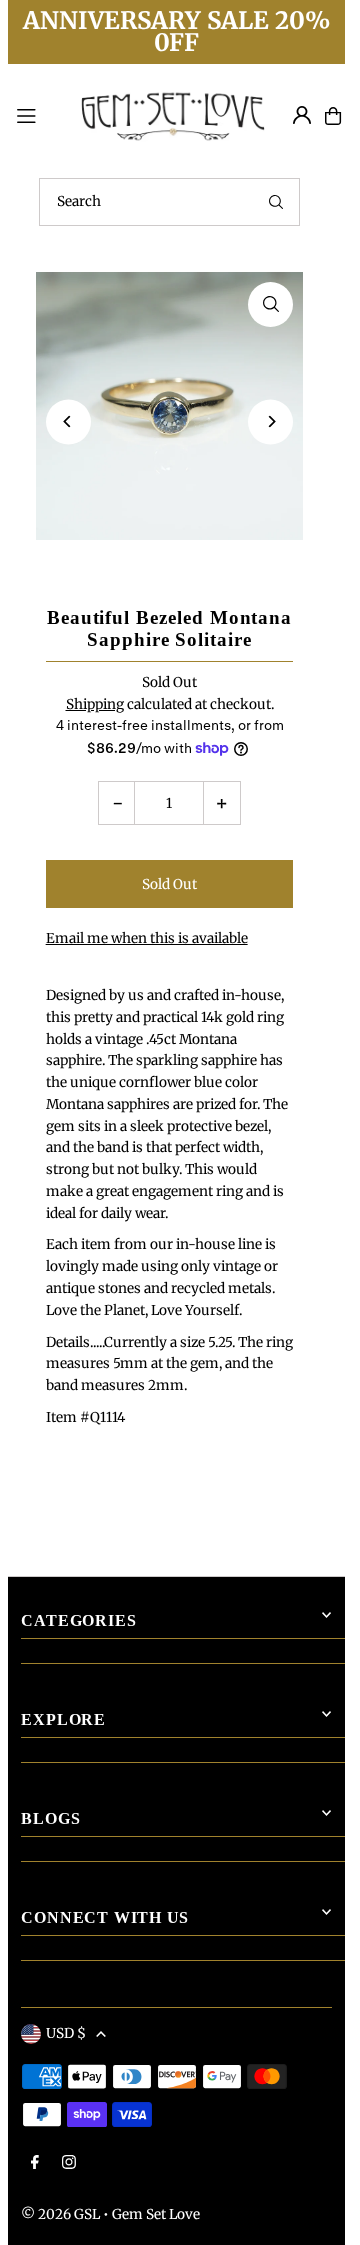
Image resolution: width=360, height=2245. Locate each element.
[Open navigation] (37, 115)
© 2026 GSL (60, 2214)
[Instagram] (69, 2163)
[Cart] (333, 116)
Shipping (95, 704)
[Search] (276, 202)
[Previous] (68, 421)
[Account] (302, 115)
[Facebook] (35, 2163)
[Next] (270, 421)
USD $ (66, 2033)
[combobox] (169, 202)
